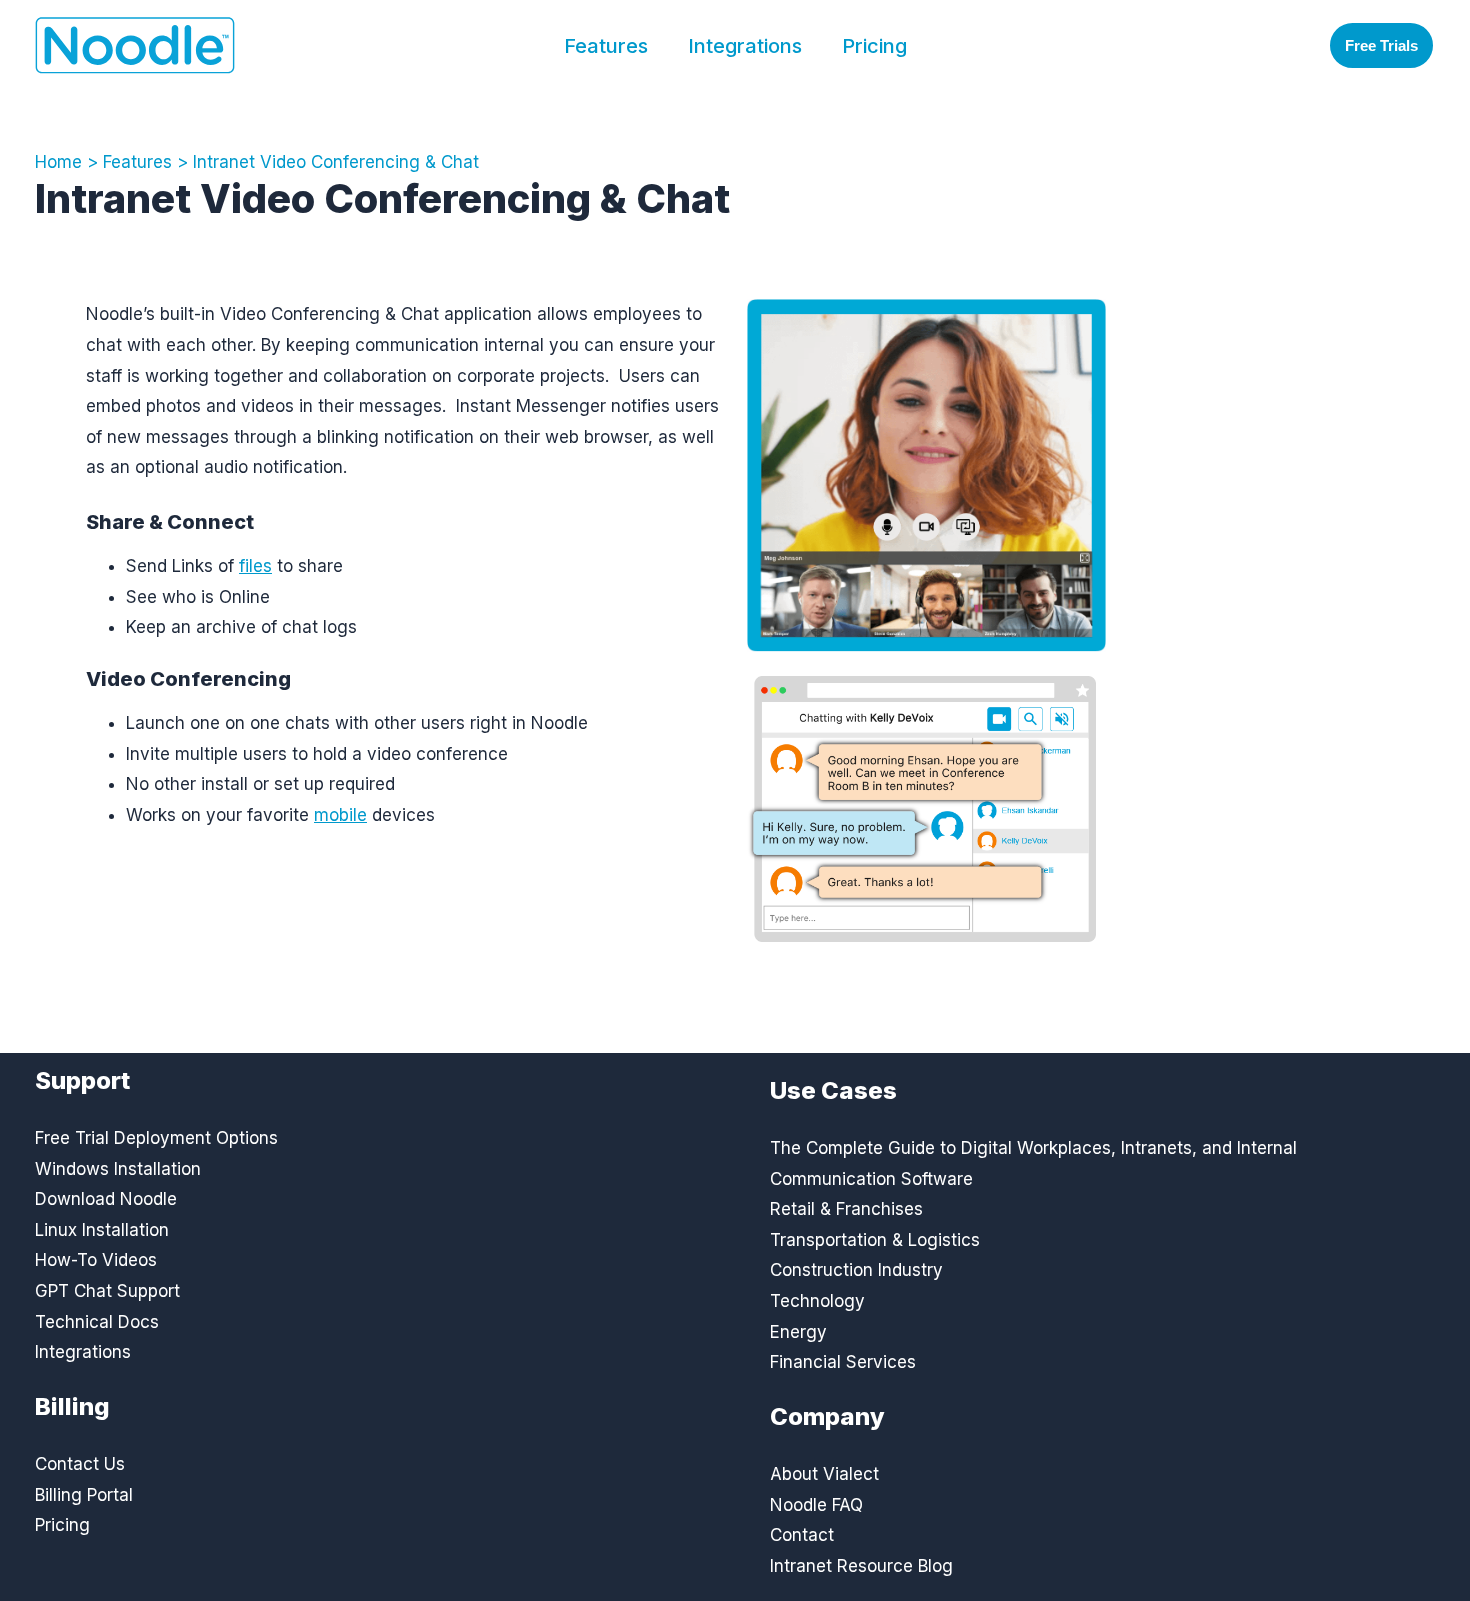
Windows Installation (118, 1169)
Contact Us (80, 1464)
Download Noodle (106, 1199)
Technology (817, 1301)
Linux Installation (102, 1230)
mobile (340, 815)
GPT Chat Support (107, 1291)
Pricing (874, 46)
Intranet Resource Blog (861, 1566)
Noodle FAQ (816, 1505)
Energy (798, 1332)
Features (606, 46)
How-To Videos (96, 1260)
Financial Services (843, 1362)
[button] (1381, 45)
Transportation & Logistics (875, 1240)
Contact (802, 1535)
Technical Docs (97, 1322)
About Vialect (824, 1474)
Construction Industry (856, 1270)
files (255, 566)
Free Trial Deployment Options (156, 1138)
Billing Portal (84, 1495)
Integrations (745, 46)
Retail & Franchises (846, 1209)
